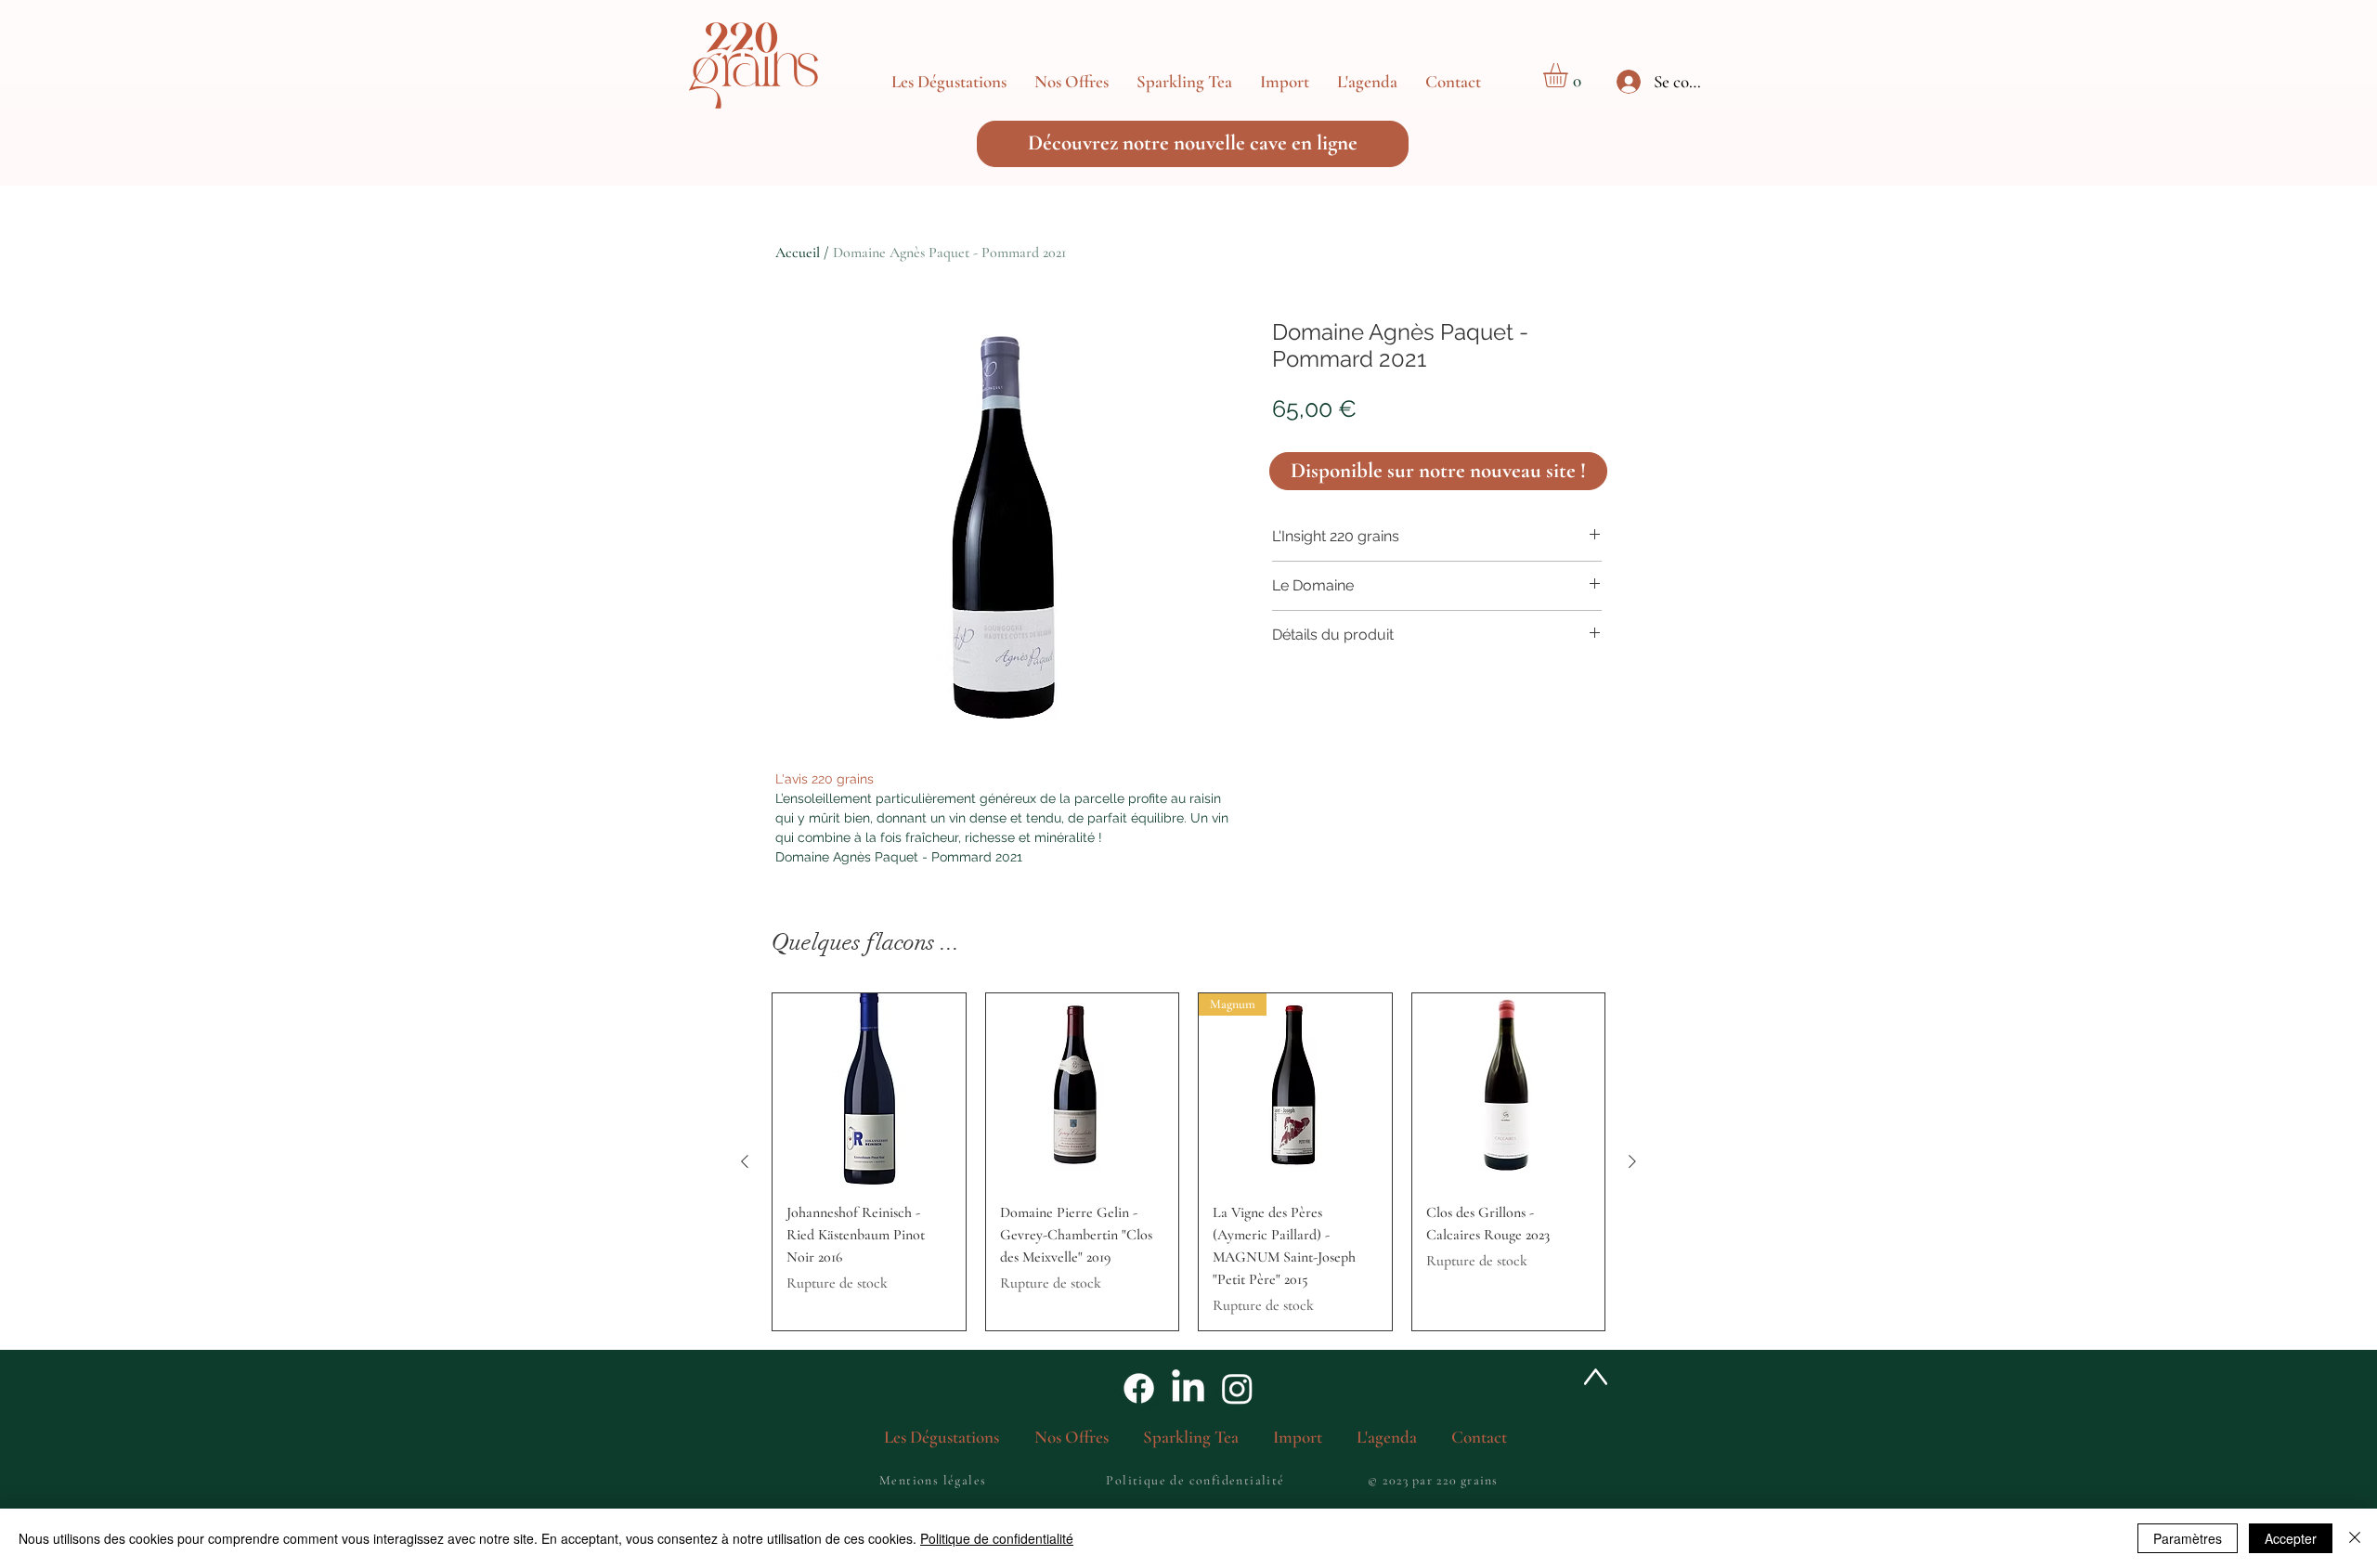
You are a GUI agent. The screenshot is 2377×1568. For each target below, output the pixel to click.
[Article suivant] (1632, 1161)
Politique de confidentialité (997, 1538)
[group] (1188, 1162)
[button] (1072, 82)
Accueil (798, 253)
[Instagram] (1237, 1388)
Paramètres (2188, 1538)
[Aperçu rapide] (869, 1090)
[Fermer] (2355, 1538)
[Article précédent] (745, 1161)
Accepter (2291, 1538)
